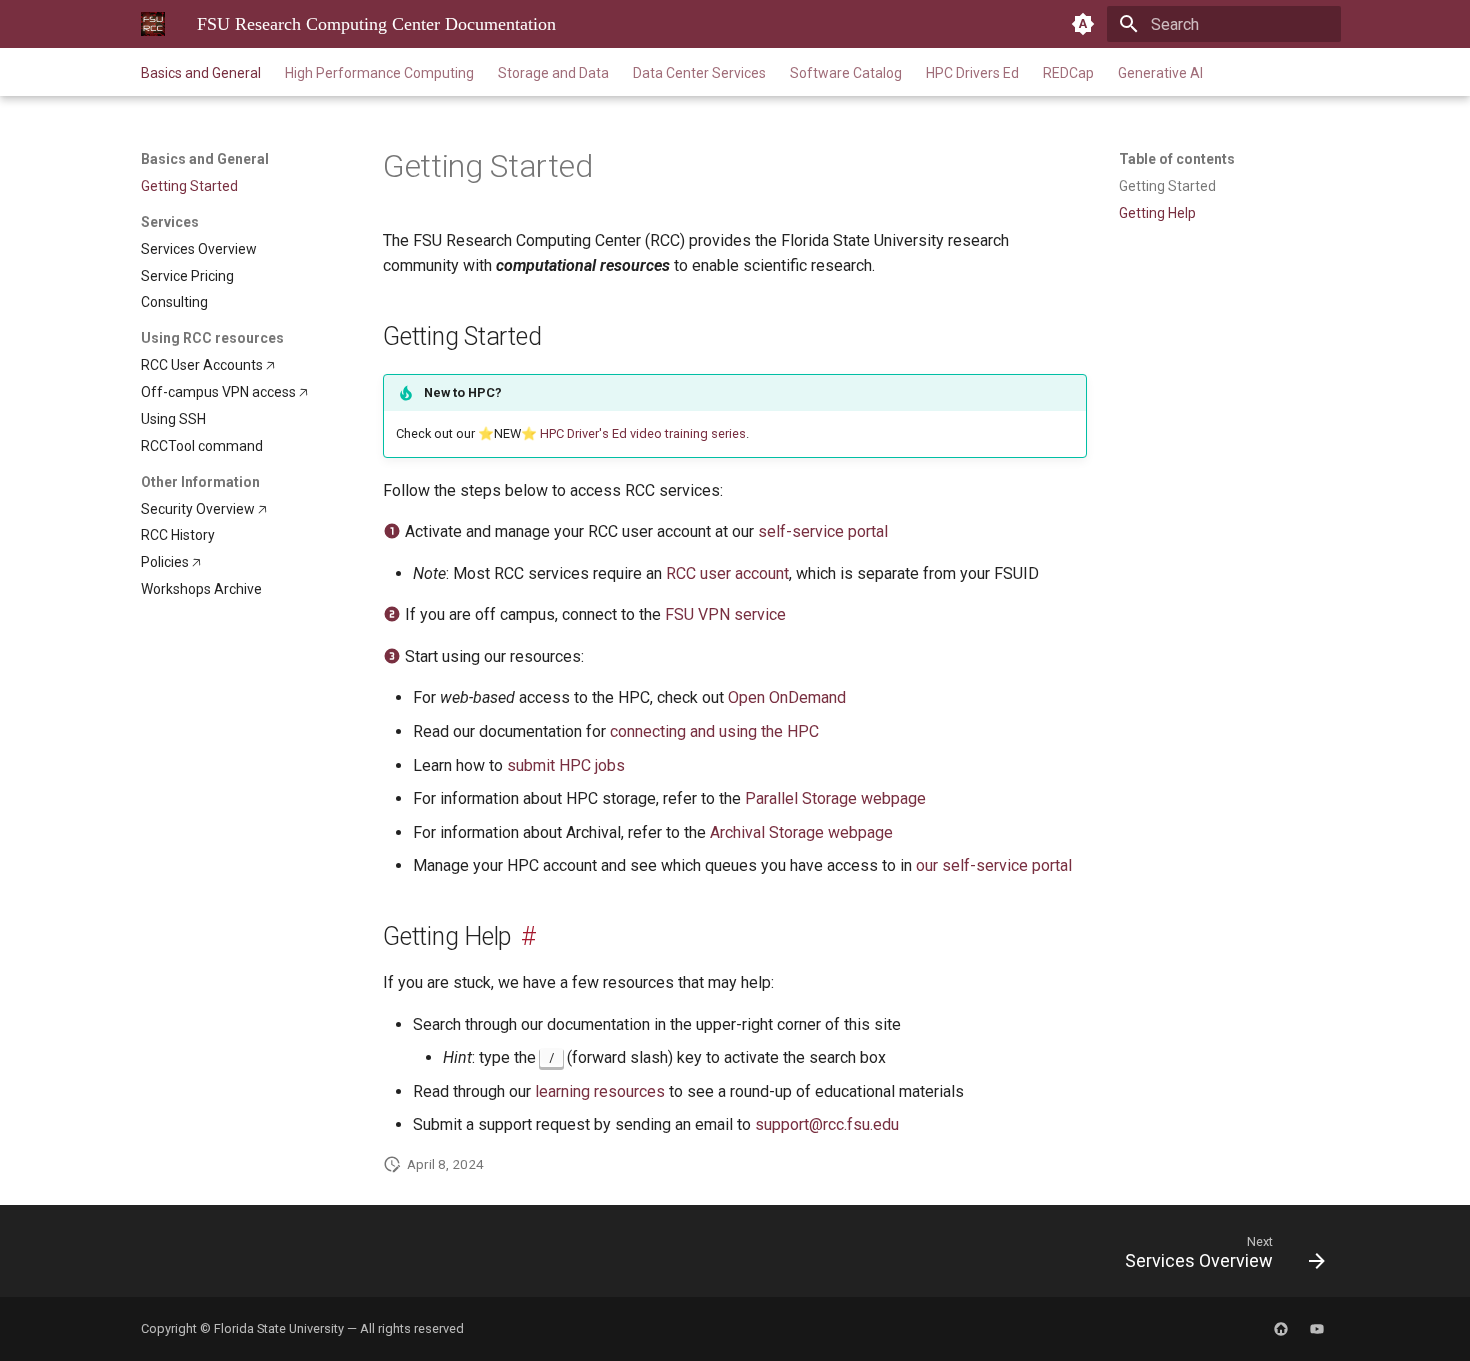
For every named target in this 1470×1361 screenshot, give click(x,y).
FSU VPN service (725, 614)
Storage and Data (553, 73)
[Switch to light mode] (1083, 24)
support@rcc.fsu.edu (827, 1124)
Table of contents (1177, 159)
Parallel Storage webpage (835, 798)
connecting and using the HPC (714, 731)
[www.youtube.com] (1317, 1329)
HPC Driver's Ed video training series (643, 433)
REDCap (1068, 73)
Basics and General (201, 73)
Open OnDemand (787, 697)
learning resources (600, 1091)
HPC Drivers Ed (972, 73)
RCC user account (727, 573)
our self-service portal (994, 865)
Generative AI (1160, 73)
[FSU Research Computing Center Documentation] (153, 24)
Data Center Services (699, 73)
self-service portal (823, 531)
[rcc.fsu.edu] (1281, 1329)
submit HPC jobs (566, 765)
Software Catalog (846, 73)
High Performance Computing (379, 73)
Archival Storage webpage (801, 832)
